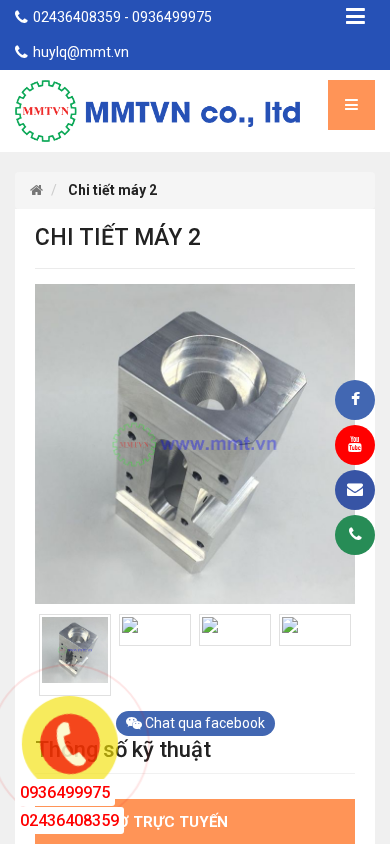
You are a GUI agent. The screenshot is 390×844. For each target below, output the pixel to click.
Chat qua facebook (203, 723)
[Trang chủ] (36, 190)
